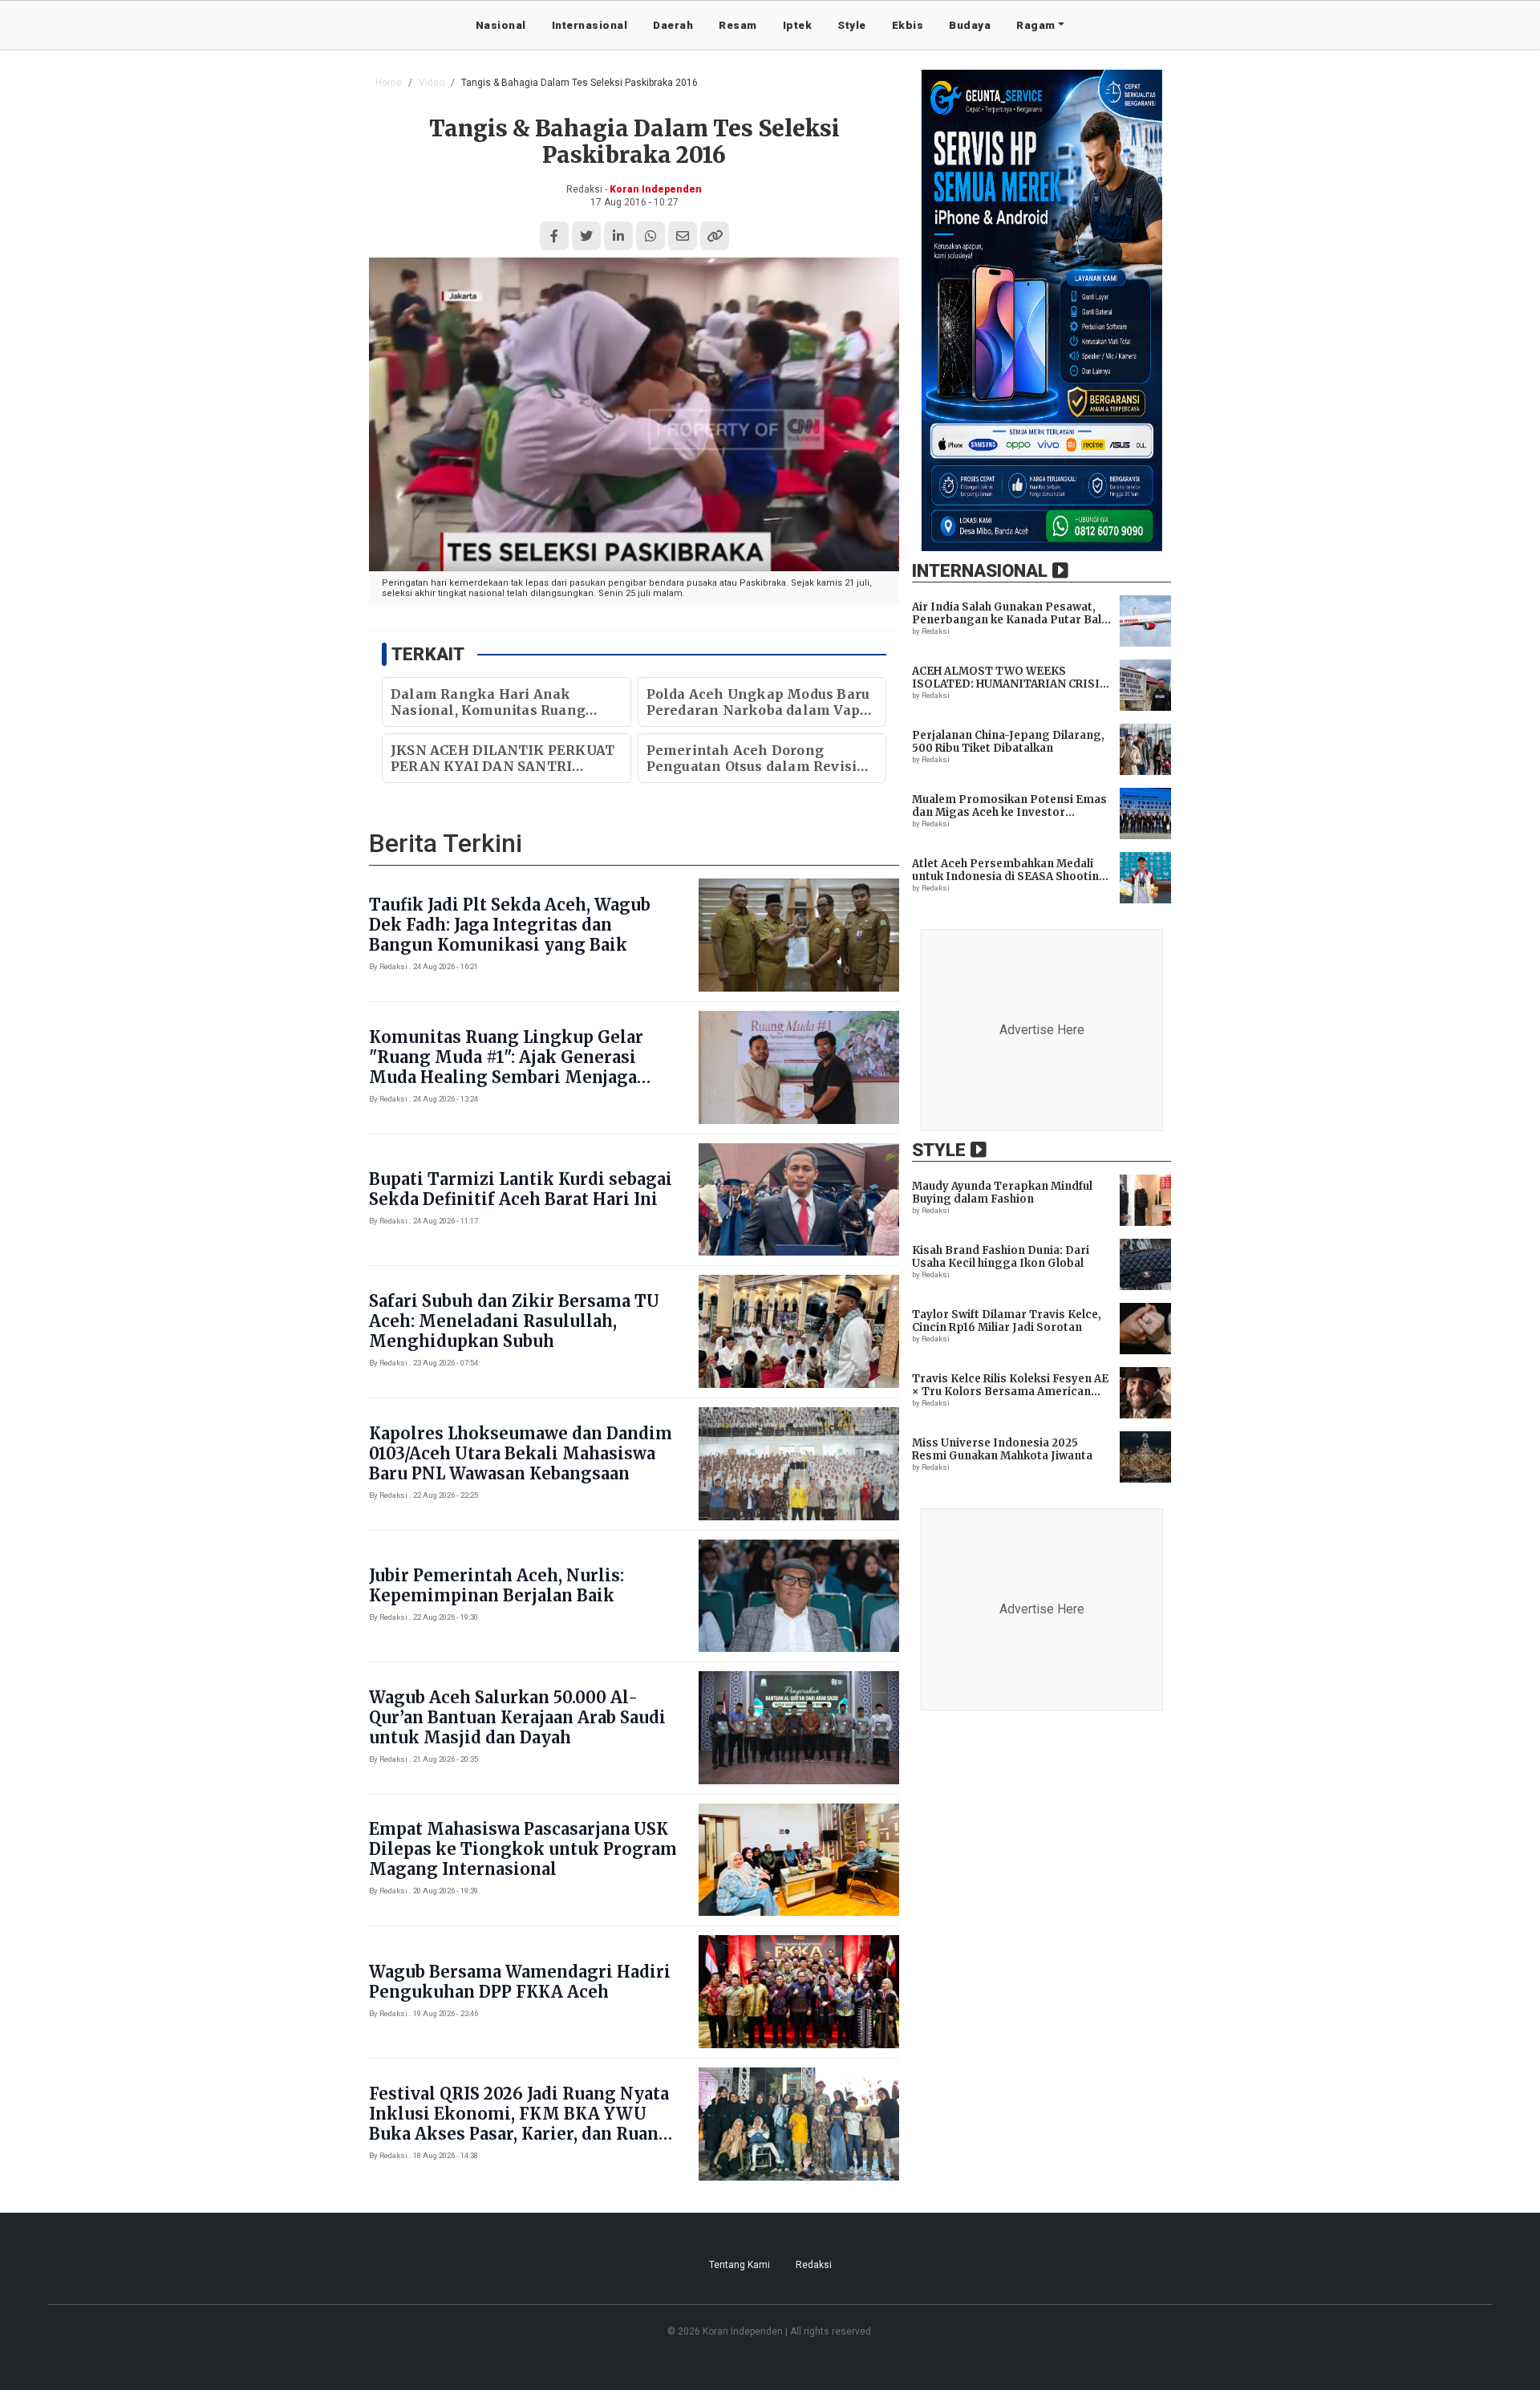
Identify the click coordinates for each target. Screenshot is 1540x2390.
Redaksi (814, 2265)
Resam (738, 25)
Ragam (1036, 25)
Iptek (798, 25)
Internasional (590, 25)
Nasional (501, 25)
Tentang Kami (740, 2265)
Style (852, 25)
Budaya (970, 25)
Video (432, 83)
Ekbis (908, 25)
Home (389, 83)
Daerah (673, 25)
